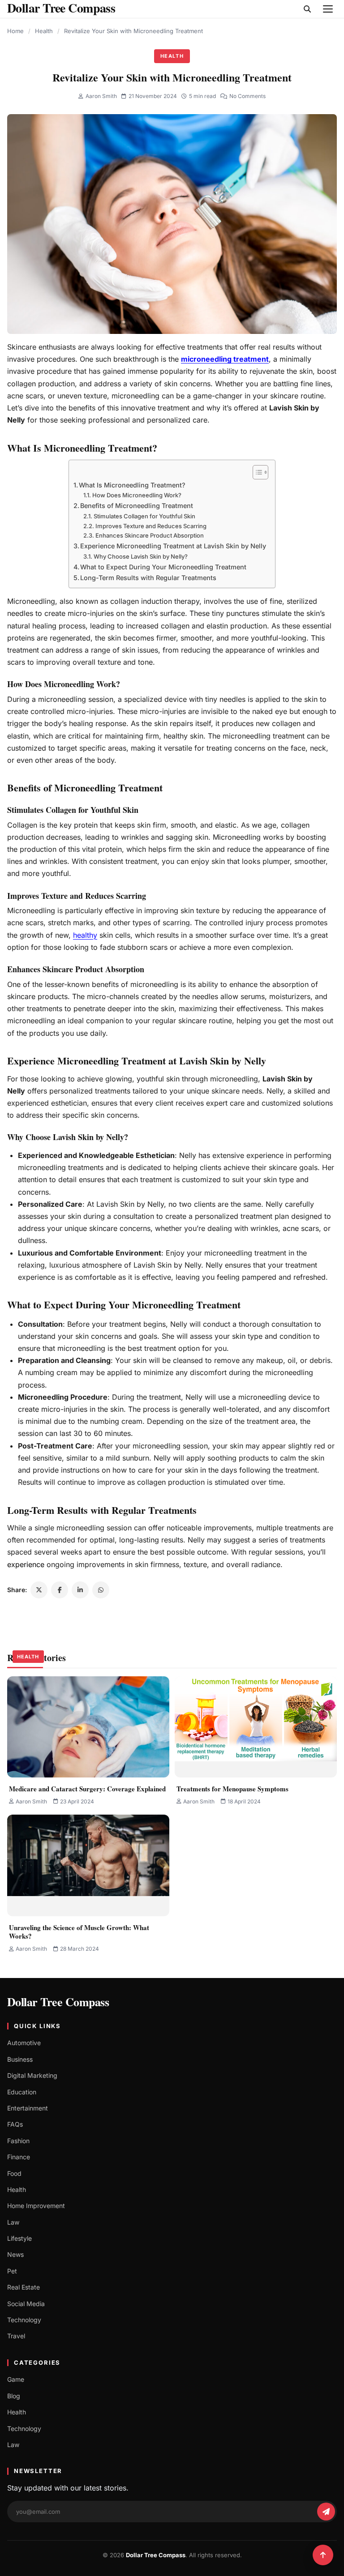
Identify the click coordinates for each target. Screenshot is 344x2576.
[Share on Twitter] (39, 1590)
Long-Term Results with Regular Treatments (148, 578)
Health (44, 31)
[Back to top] (323, 2555)
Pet (12, 2271)
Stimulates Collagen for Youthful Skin (144, 516)
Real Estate (24, 2287)
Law (13, 2222)
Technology (24, 2320)
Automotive (24, 2043)
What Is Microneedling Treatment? (132, 485)
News (15, 2254)
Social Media (26, 2304)
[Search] (307, 9)
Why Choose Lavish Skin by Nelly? (141, 556)
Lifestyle (19, 2238)
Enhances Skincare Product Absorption (150, 535)
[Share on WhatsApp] (101, 1590)
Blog (14, 2396)
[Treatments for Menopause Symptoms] (256, 1727)
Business (20, 2059)
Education (22, 2092)
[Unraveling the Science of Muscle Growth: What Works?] (88, 1865)
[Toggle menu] (328, 9)
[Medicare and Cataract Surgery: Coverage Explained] (88, 1727)
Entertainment (28, 2108)
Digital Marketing (32, 2075)
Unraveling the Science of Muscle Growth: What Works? (79, 1932)
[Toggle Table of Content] (256, 472)
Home (15, 31)
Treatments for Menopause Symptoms (232, 1789)
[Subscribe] (326, 2512)
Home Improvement (36, 2206)
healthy (85, 935)
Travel (16, 2336)
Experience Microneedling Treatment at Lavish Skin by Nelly (173, 546)
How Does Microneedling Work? (137, 495)
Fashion (18, 2141)
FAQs (15, 2124)
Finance (19, 2157)
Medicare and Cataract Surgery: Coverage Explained (87, 1789)
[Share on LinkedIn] (80, 1590)
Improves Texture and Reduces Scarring (151, 526)
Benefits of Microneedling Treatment (137, 506)
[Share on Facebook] (60, 1590)
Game (16, 2379)
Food (14, 2173)
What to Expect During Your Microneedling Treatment (163, 567)
